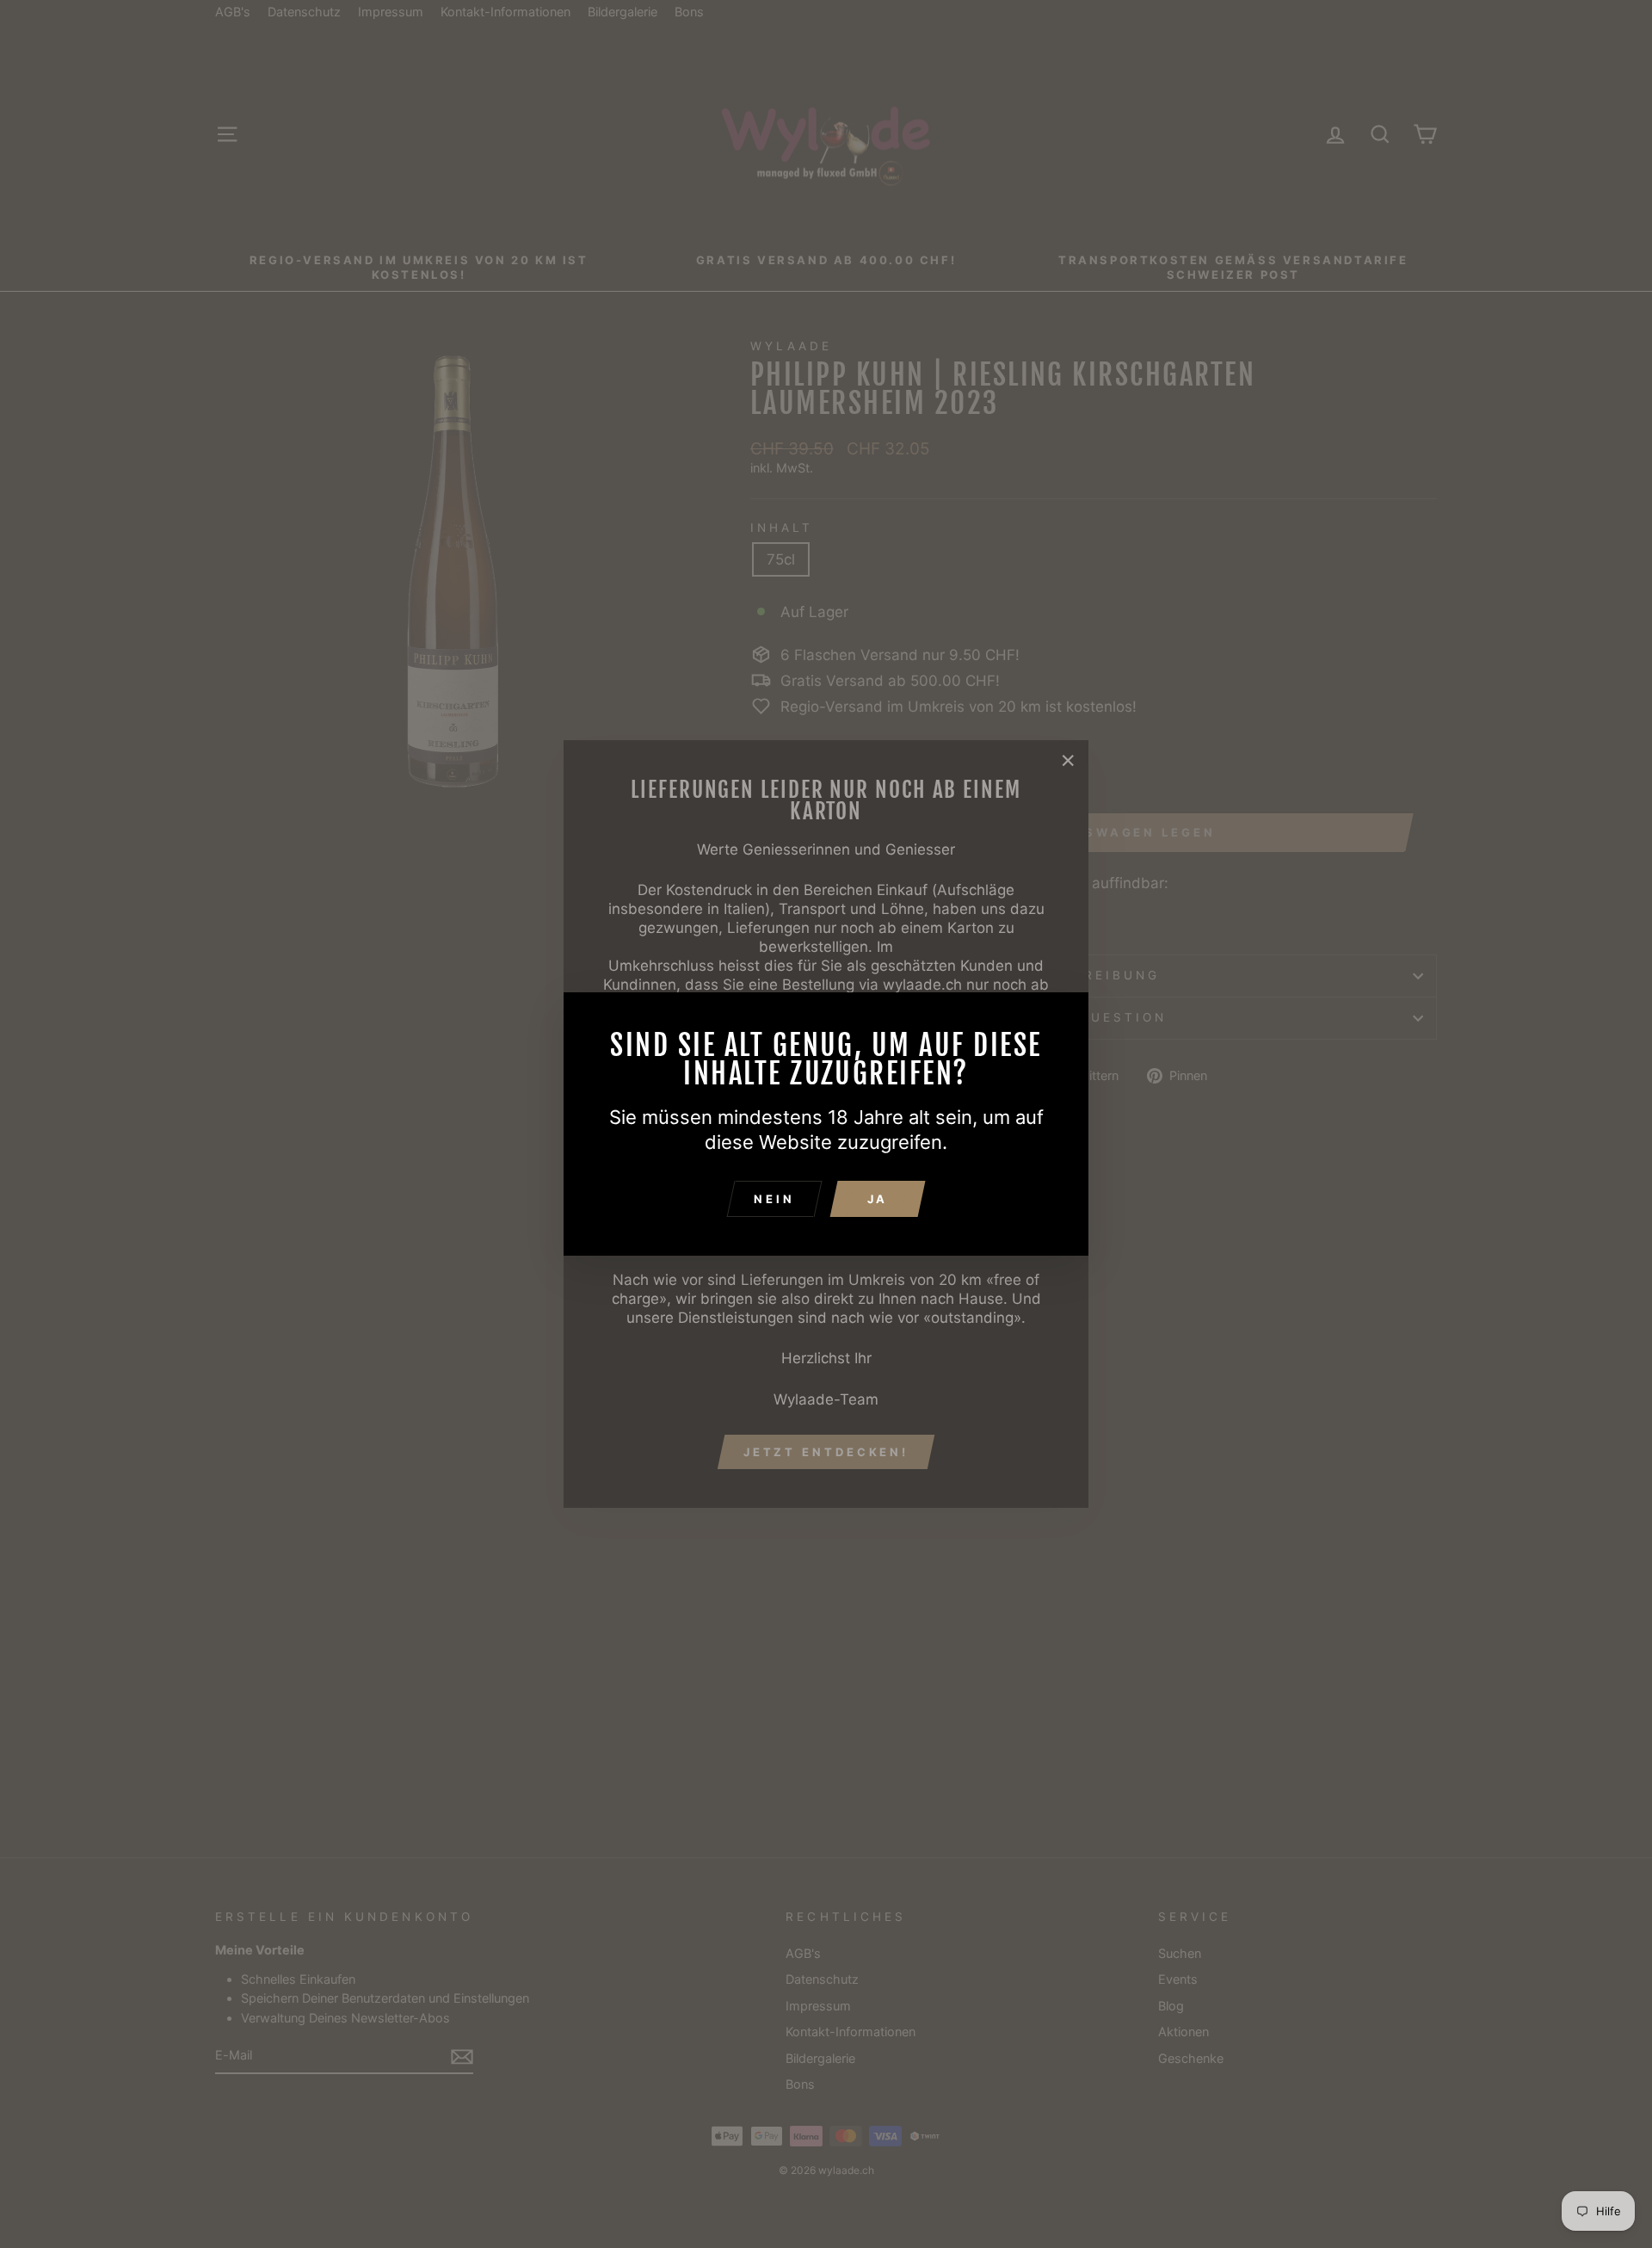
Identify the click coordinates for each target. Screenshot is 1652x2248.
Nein (774, 1199)
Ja (878, 1199)
